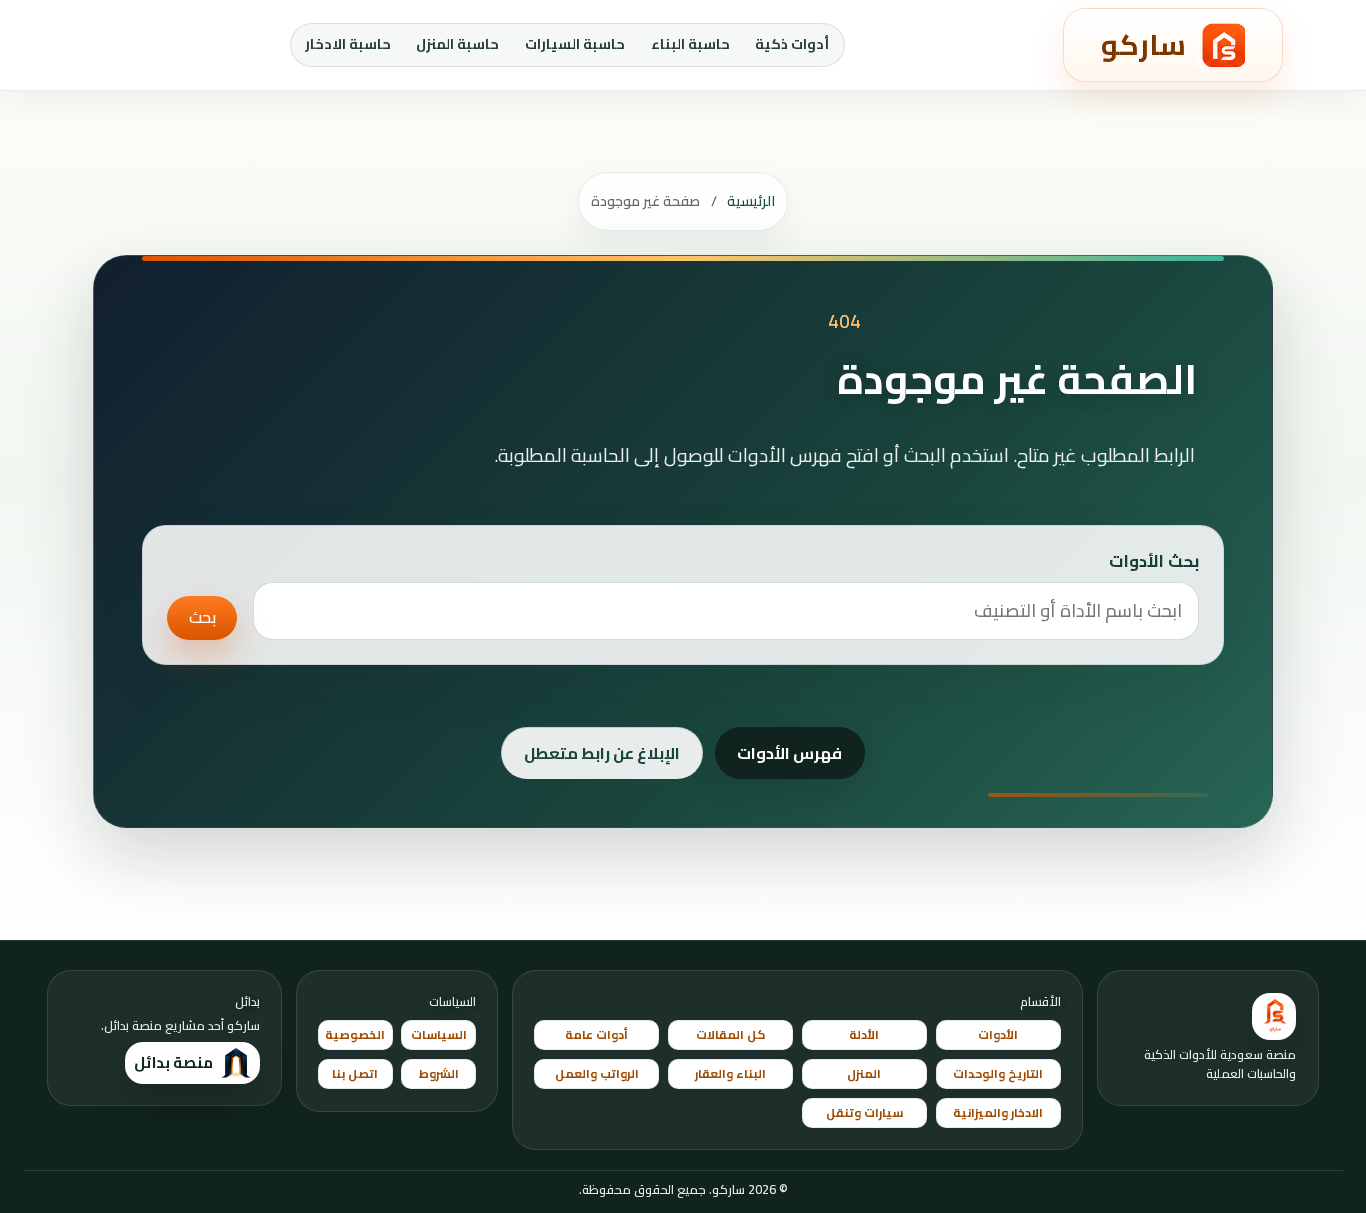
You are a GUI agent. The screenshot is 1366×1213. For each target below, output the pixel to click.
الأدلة (864, 1034)
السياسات (439, 1034)
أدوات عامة (596, 1034)
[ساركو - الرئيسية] (1274, 1017)
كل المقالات (730, 1034)
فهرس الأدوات (789, 753)
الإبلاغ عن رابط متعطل (602, 753)
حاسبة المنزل (457, 44)
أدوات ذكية (792, 44)
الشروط (439, 1073)
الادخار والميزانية (998, 1112)
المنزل (864, 1073)
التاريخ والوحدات (998, 1073)
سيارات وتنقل (864, 1112)
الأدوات (998, 1034)
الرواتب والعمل (597, 1073)
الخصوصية (355, 1034)
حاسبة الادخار (348, 44)
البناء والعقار (730, 1073)
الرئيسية (751, 201)
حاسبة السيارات (575, 44)
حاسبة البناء (690, 44)
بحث (202, 617)
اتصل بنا (355, 1073)
